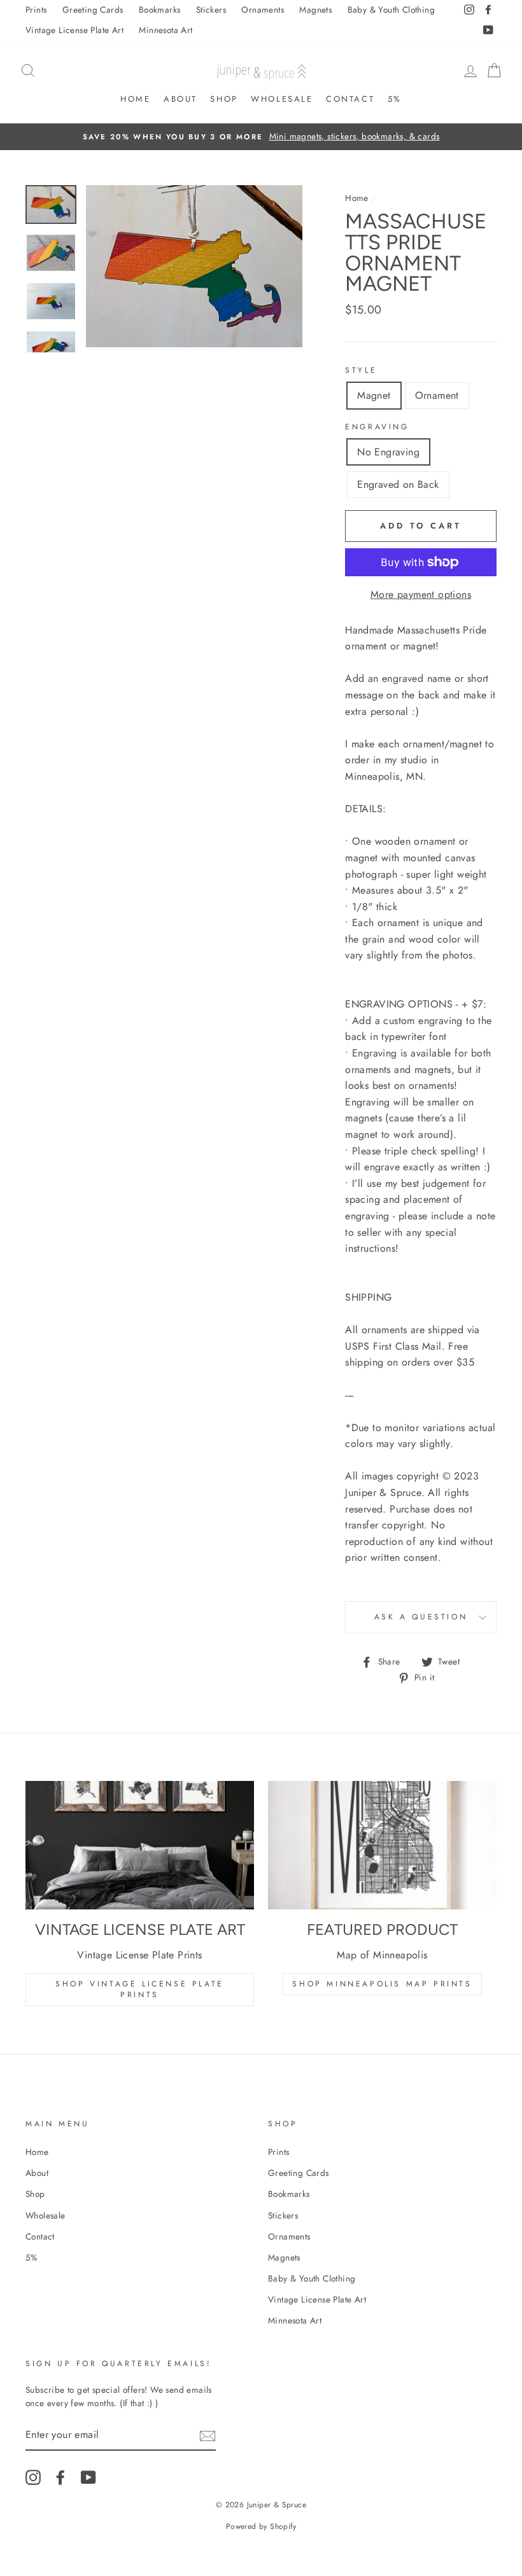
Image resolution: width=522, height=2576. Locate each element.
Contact (350, 99)
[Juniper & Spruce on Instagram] (33, 2477)
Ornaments (263, 10)
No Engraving (388, 452)
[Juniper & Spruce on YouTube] (88, 2477)
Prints (36, 10)
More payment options (421, 594)
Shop (224, 99)
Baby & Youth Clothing (391, 10)
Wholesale (282, 99)
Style (361, 370)
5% (395, 99)
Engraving (377, 427)
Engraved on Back (398, 484)
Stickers (211, 10)
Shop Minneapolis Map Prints (382, 1984)
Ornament (437, 395)
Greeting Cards (93, 10)
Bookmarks (160, 10)
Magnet (374, 395)
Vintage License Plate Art (74, 30)
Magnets (315, 10)
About (180, 99)
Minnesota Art (166, 30)
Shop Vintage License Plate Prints (140, 1989)
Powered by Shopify (261, 2526)
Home (135, 99)
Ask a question (421, 1617)
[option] (261, 137)
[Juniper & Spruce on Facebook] (60, 2477)
